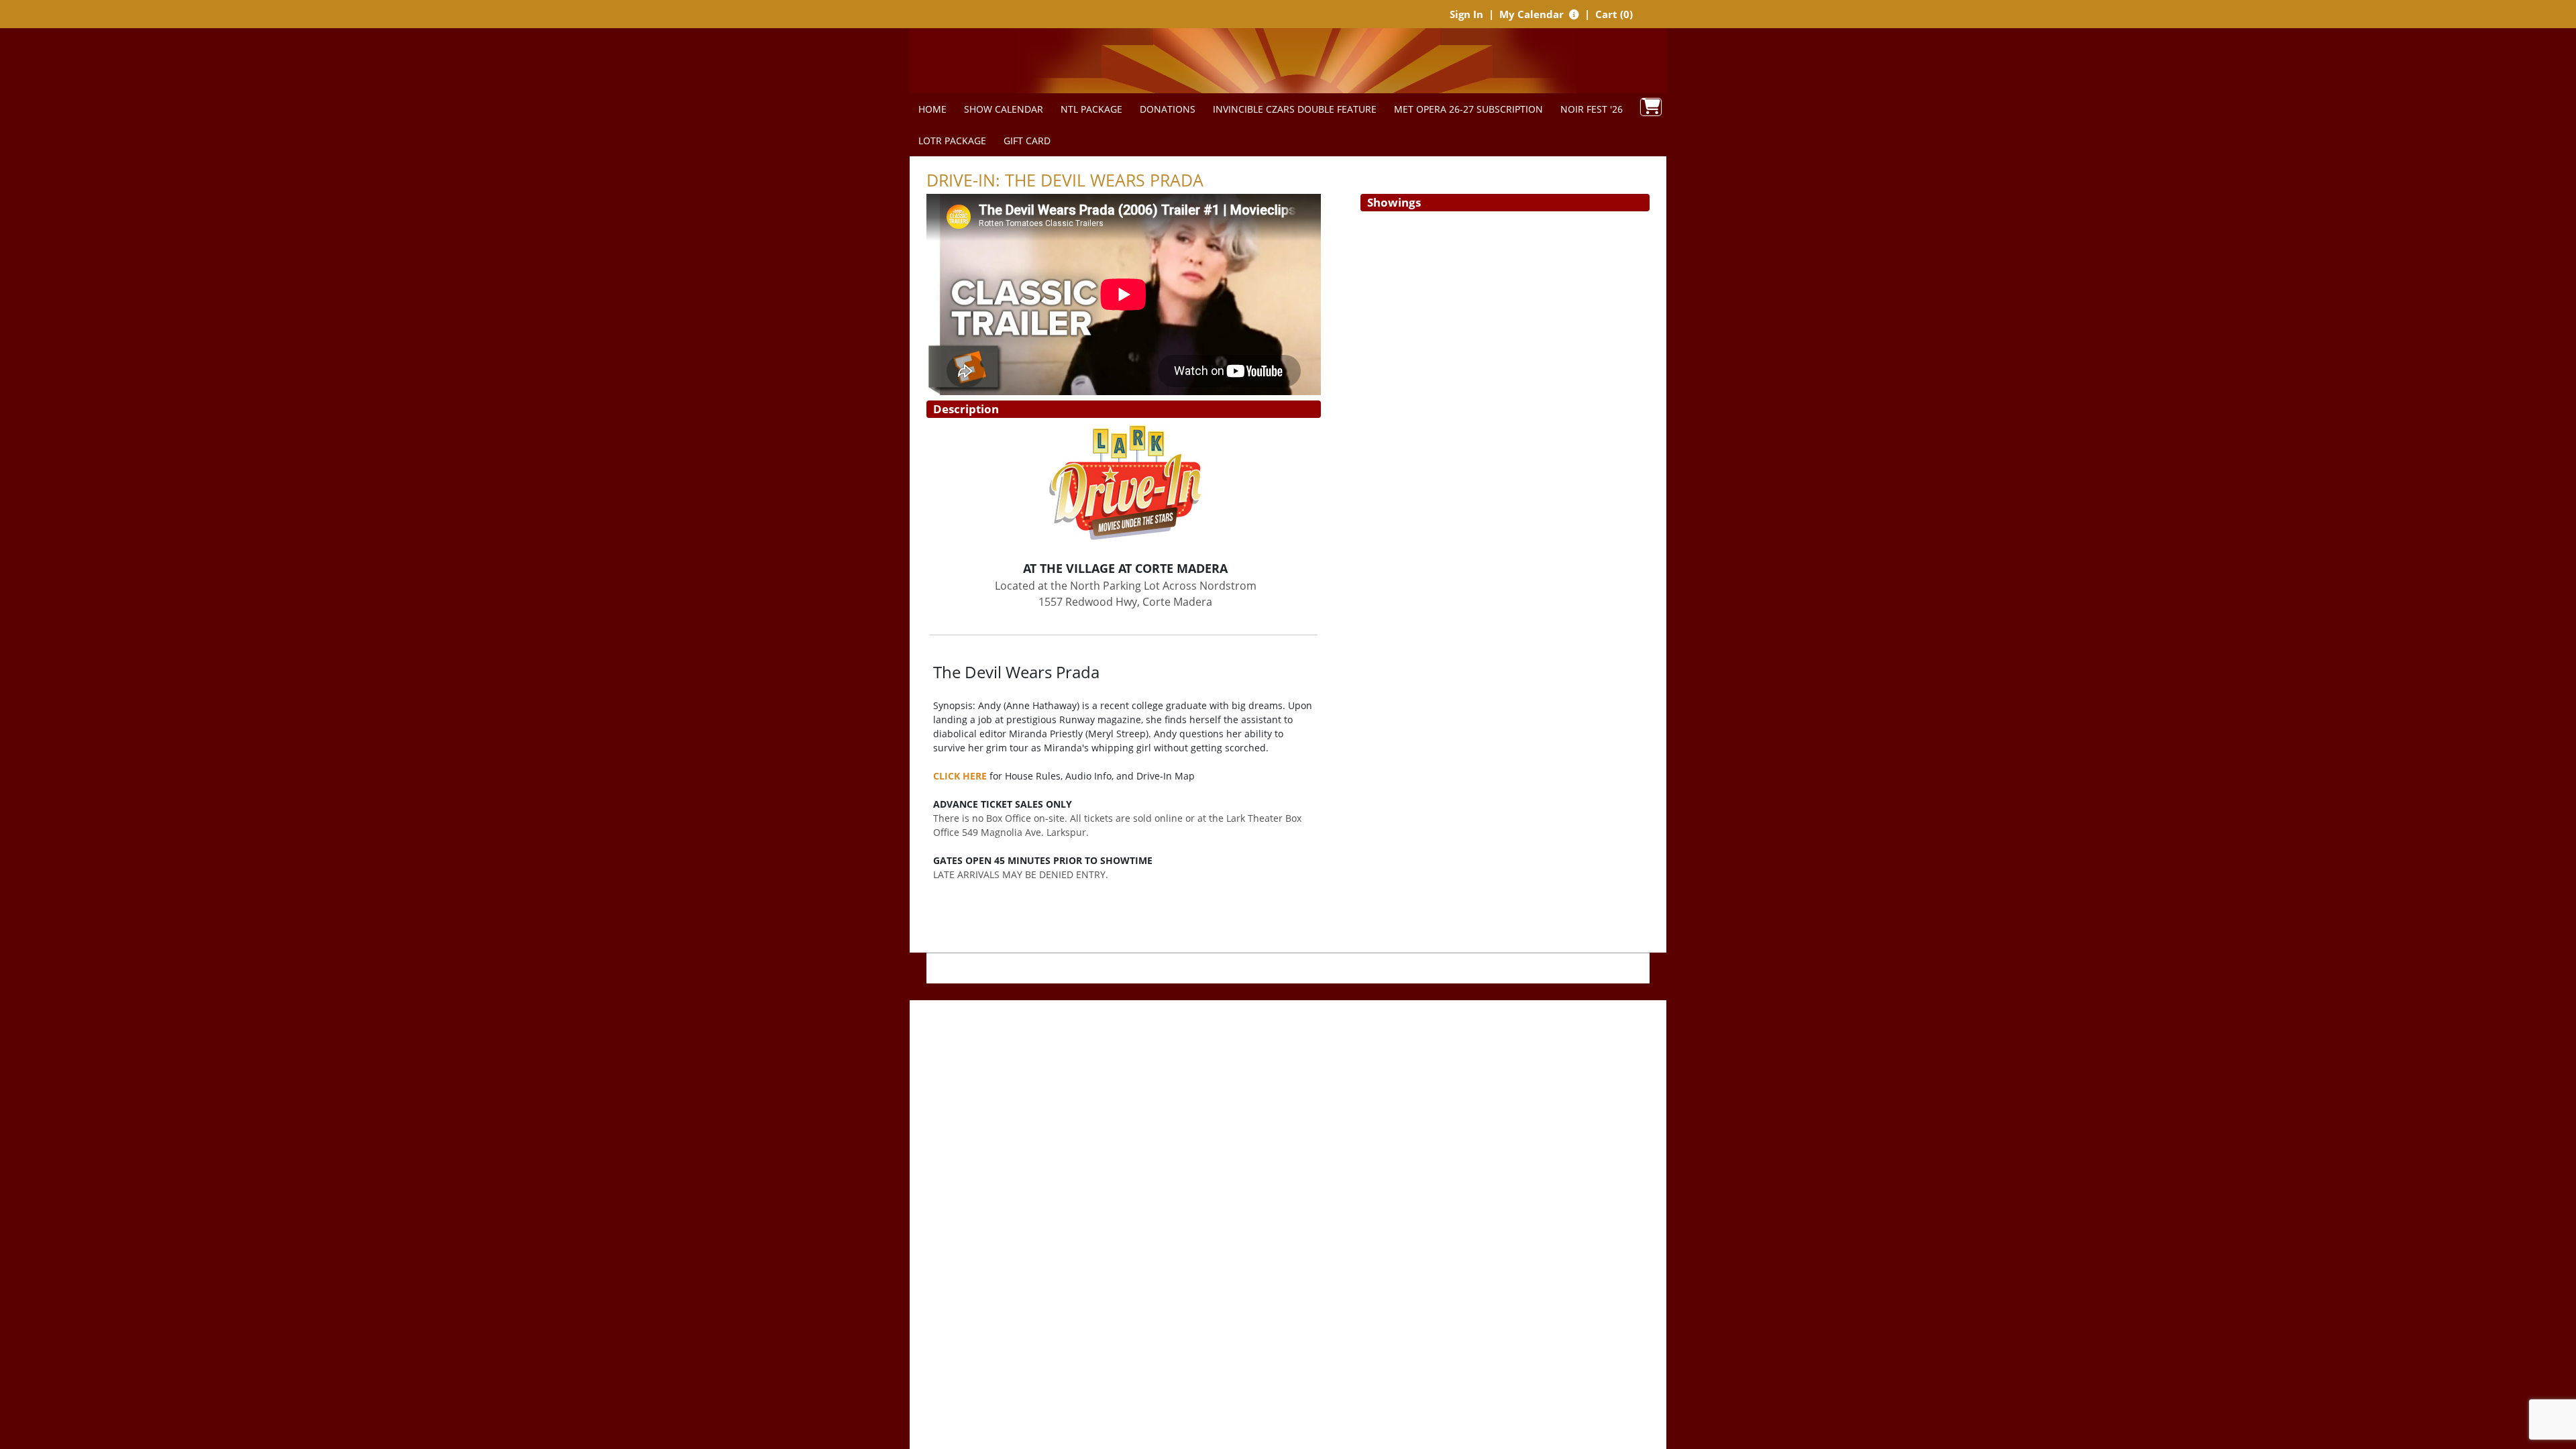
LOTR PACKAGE (952, 141)
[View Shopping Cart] (1651, 107)
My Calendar (1533, 14)
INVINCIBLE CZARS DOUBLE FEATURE (1295, 109)
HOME (932, 109)
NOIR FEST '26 (1592, 109)
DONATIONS (1168, 109)
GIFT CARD (1027, 141)
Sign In (1466, 14)
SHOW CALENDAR (1004, 109)
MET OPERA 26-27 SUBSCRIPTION (1468, 109)
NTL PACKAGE (1091, 109)
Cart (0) (1614, 14)
